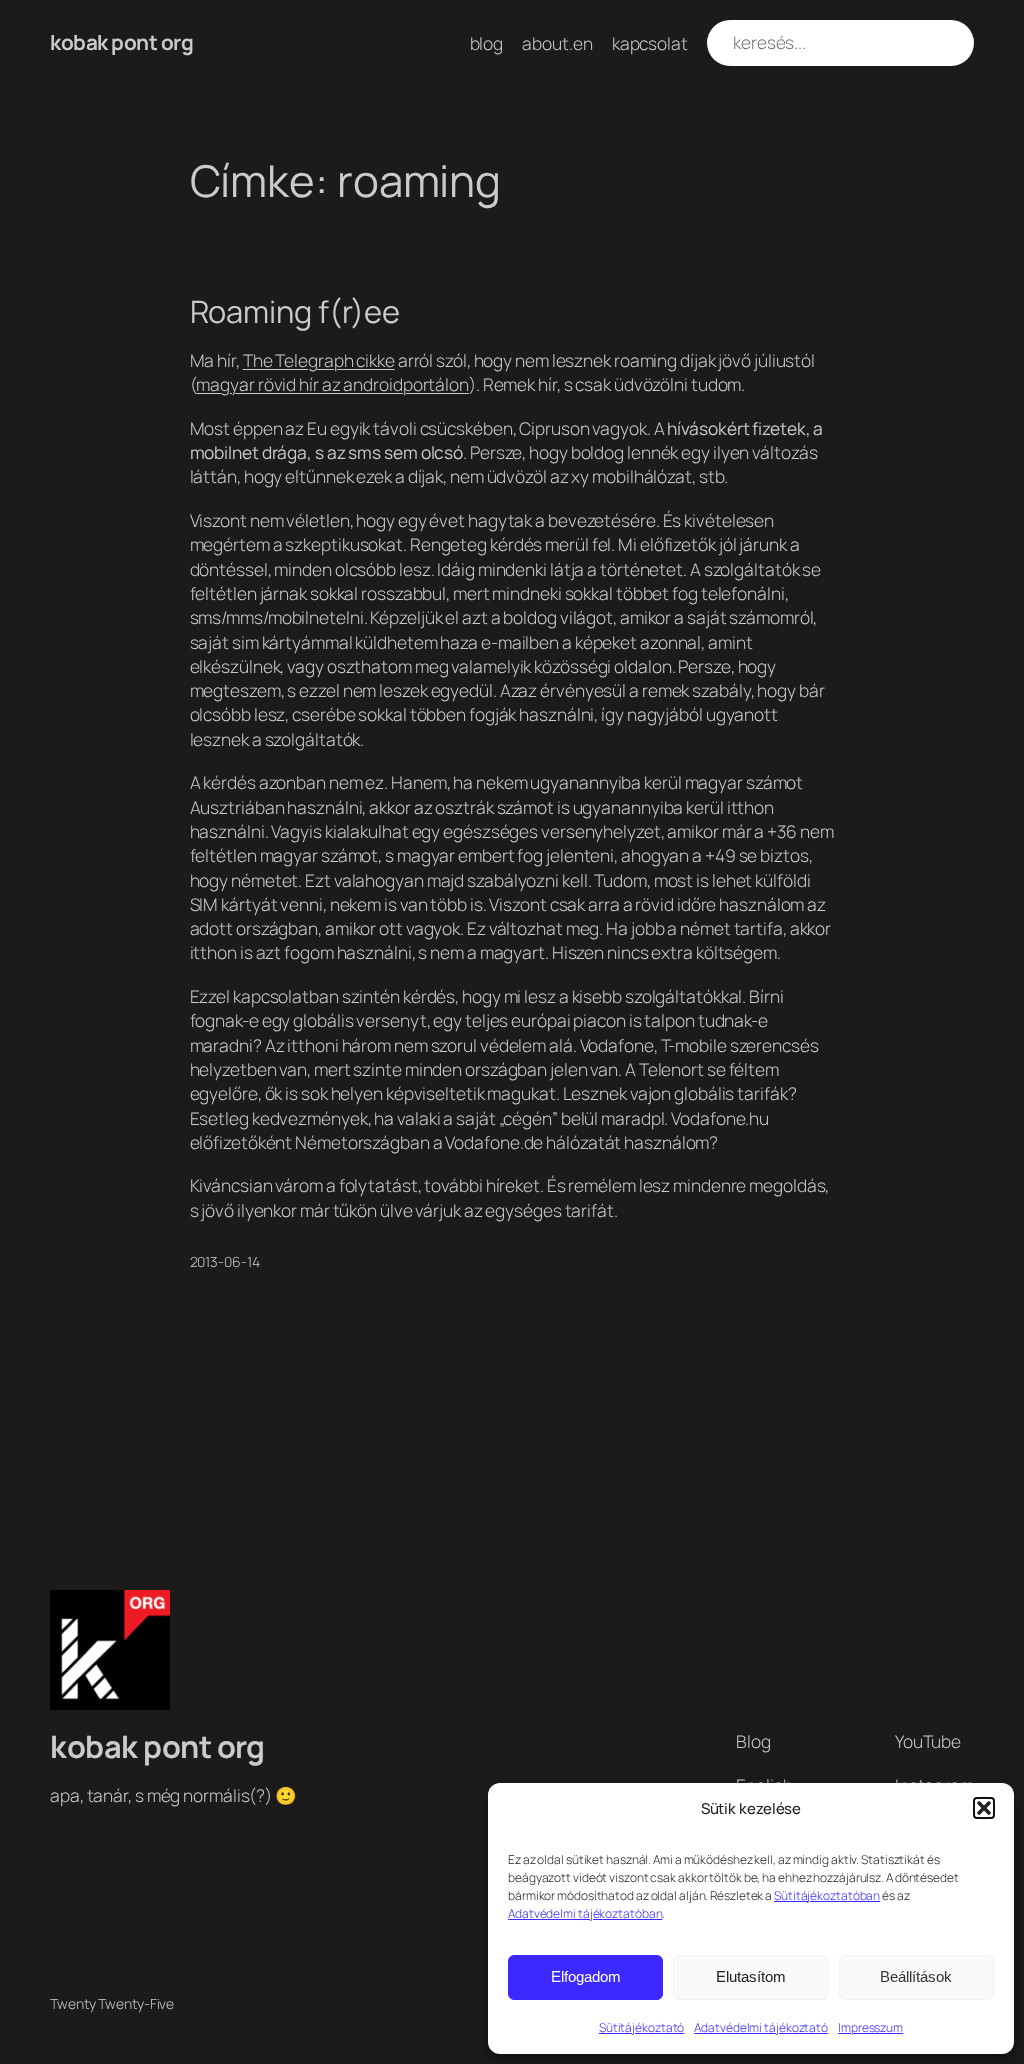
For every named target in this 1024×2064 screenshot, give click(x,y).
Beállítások (916, 1976)
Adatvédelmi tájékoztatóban (585, 1913)
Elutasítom (751, 1976)
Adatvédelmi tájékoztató (761, 2027)
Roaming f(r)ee (295, 311)
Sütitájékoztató (642, 2027)
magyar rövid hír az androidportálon (332, 384)
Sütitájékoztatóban (827, 1895)
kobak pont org (121, 42)
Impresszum (870, 2027)
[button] (984, 1808)
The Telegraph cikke (319, 360)
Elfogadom (586, 1976)
